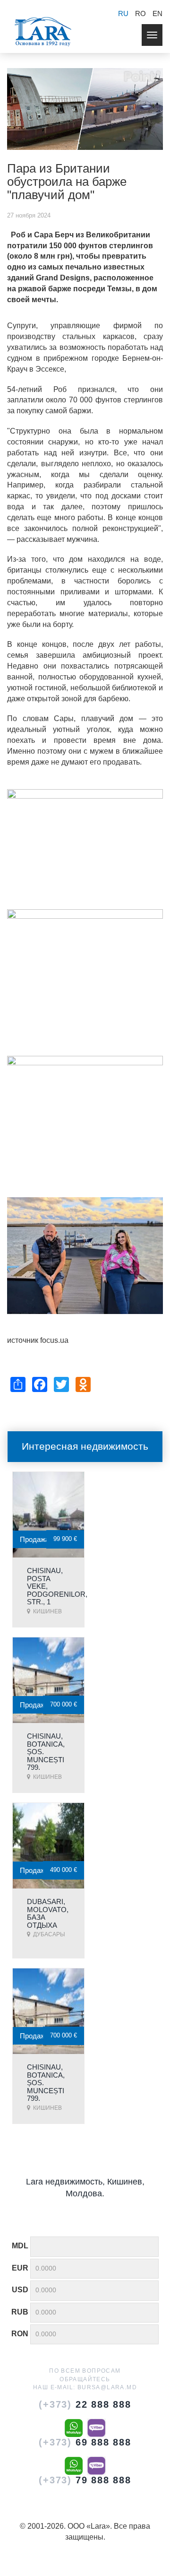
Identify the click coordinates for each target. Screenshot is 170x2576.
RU (123, 13)
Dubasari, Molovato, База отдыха (48, 1913)
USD (20, 2290)
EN (157, 13)
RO (140, 13)
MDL (20, 2246)
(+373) (85, 2404)
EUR (20, 2268)
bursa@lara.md (107, 2387)
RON (20, 2334)
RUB (20, 2312)
